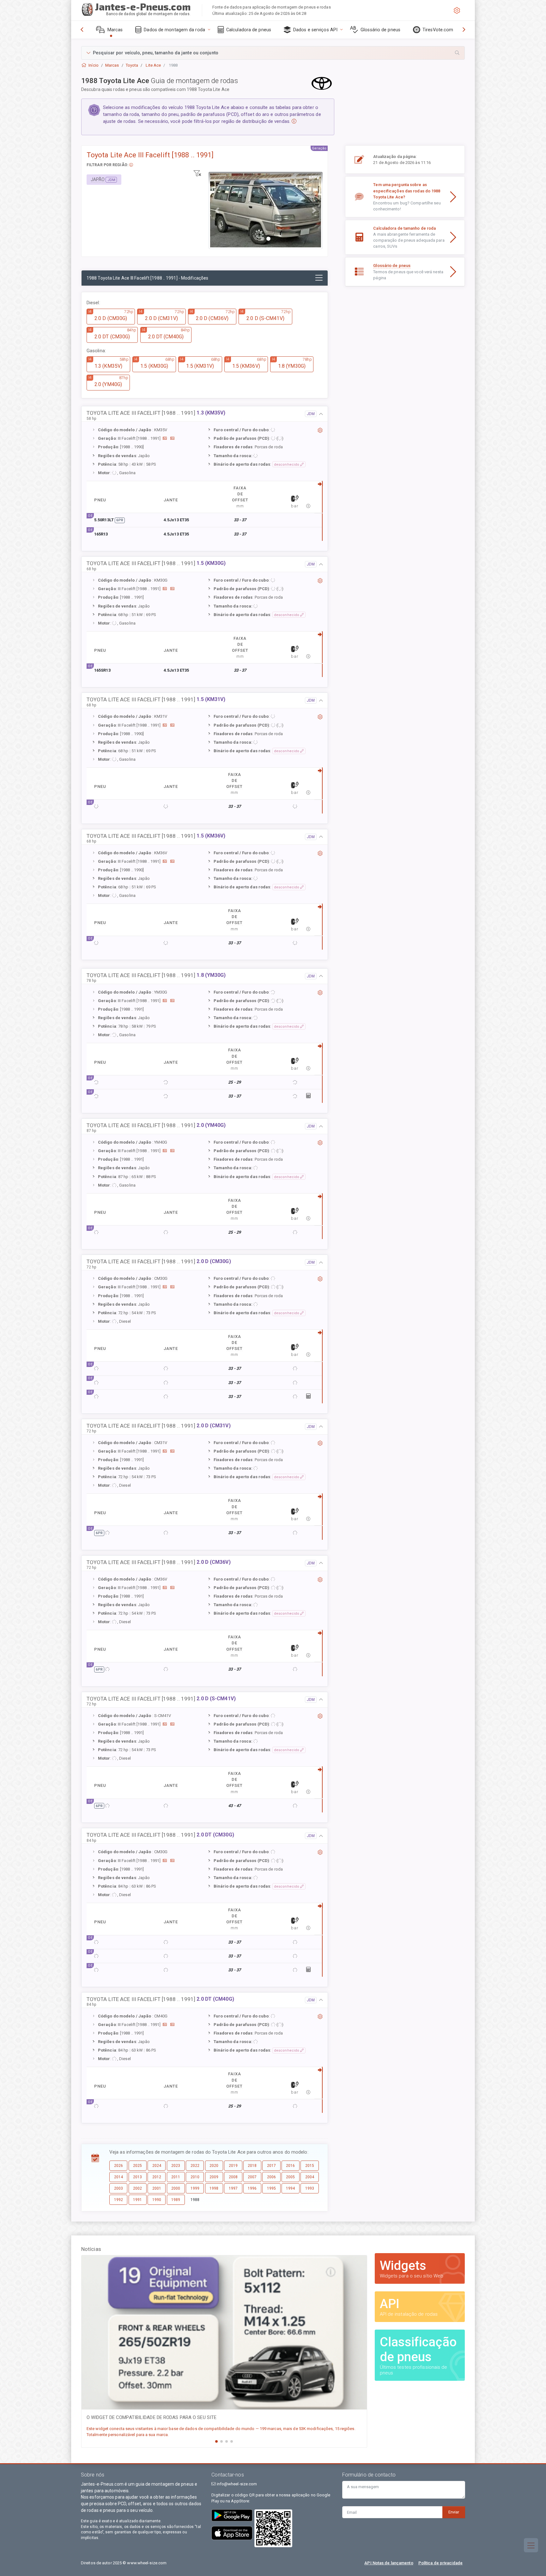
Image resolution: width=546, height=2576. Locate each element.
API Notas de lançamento (389, 2563)
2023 (176, 2166)
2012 (157, 2177)
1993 (310, 2188)
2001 (157, 2188)
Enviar (454, 2512)
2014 (118, 2177)
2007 (252, 2177)
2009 (214, 2177)
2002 (137, 2188)
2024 (157, 2166)
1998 (214, 2188)
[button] (273, 53)
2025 (137, 2166)
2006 (271, 2177)
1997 (233, 2188)
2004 (310, 2177)
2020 (214, 2166)
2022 (195, 2166)
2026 (118, 2166)
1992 (118, 2200)
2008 (233, 2177)
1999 (195, 2188)
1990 (157, 2200)
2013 (137, 2177)
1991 (137, 2200)
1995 (271, 2188)
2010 (195, 2177)
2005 (290, 2177)
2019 (233, 2166)
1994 (290, 2188)
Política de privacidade (440, 2563)
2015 (310, 2166)
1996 (252, 2188)
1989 (176, 2200)
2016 (290, 2166)
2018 (252, 2166)
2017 (271, 2166)
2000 (176, 2188)
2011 (176, 2177)
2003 (118, 2188)
